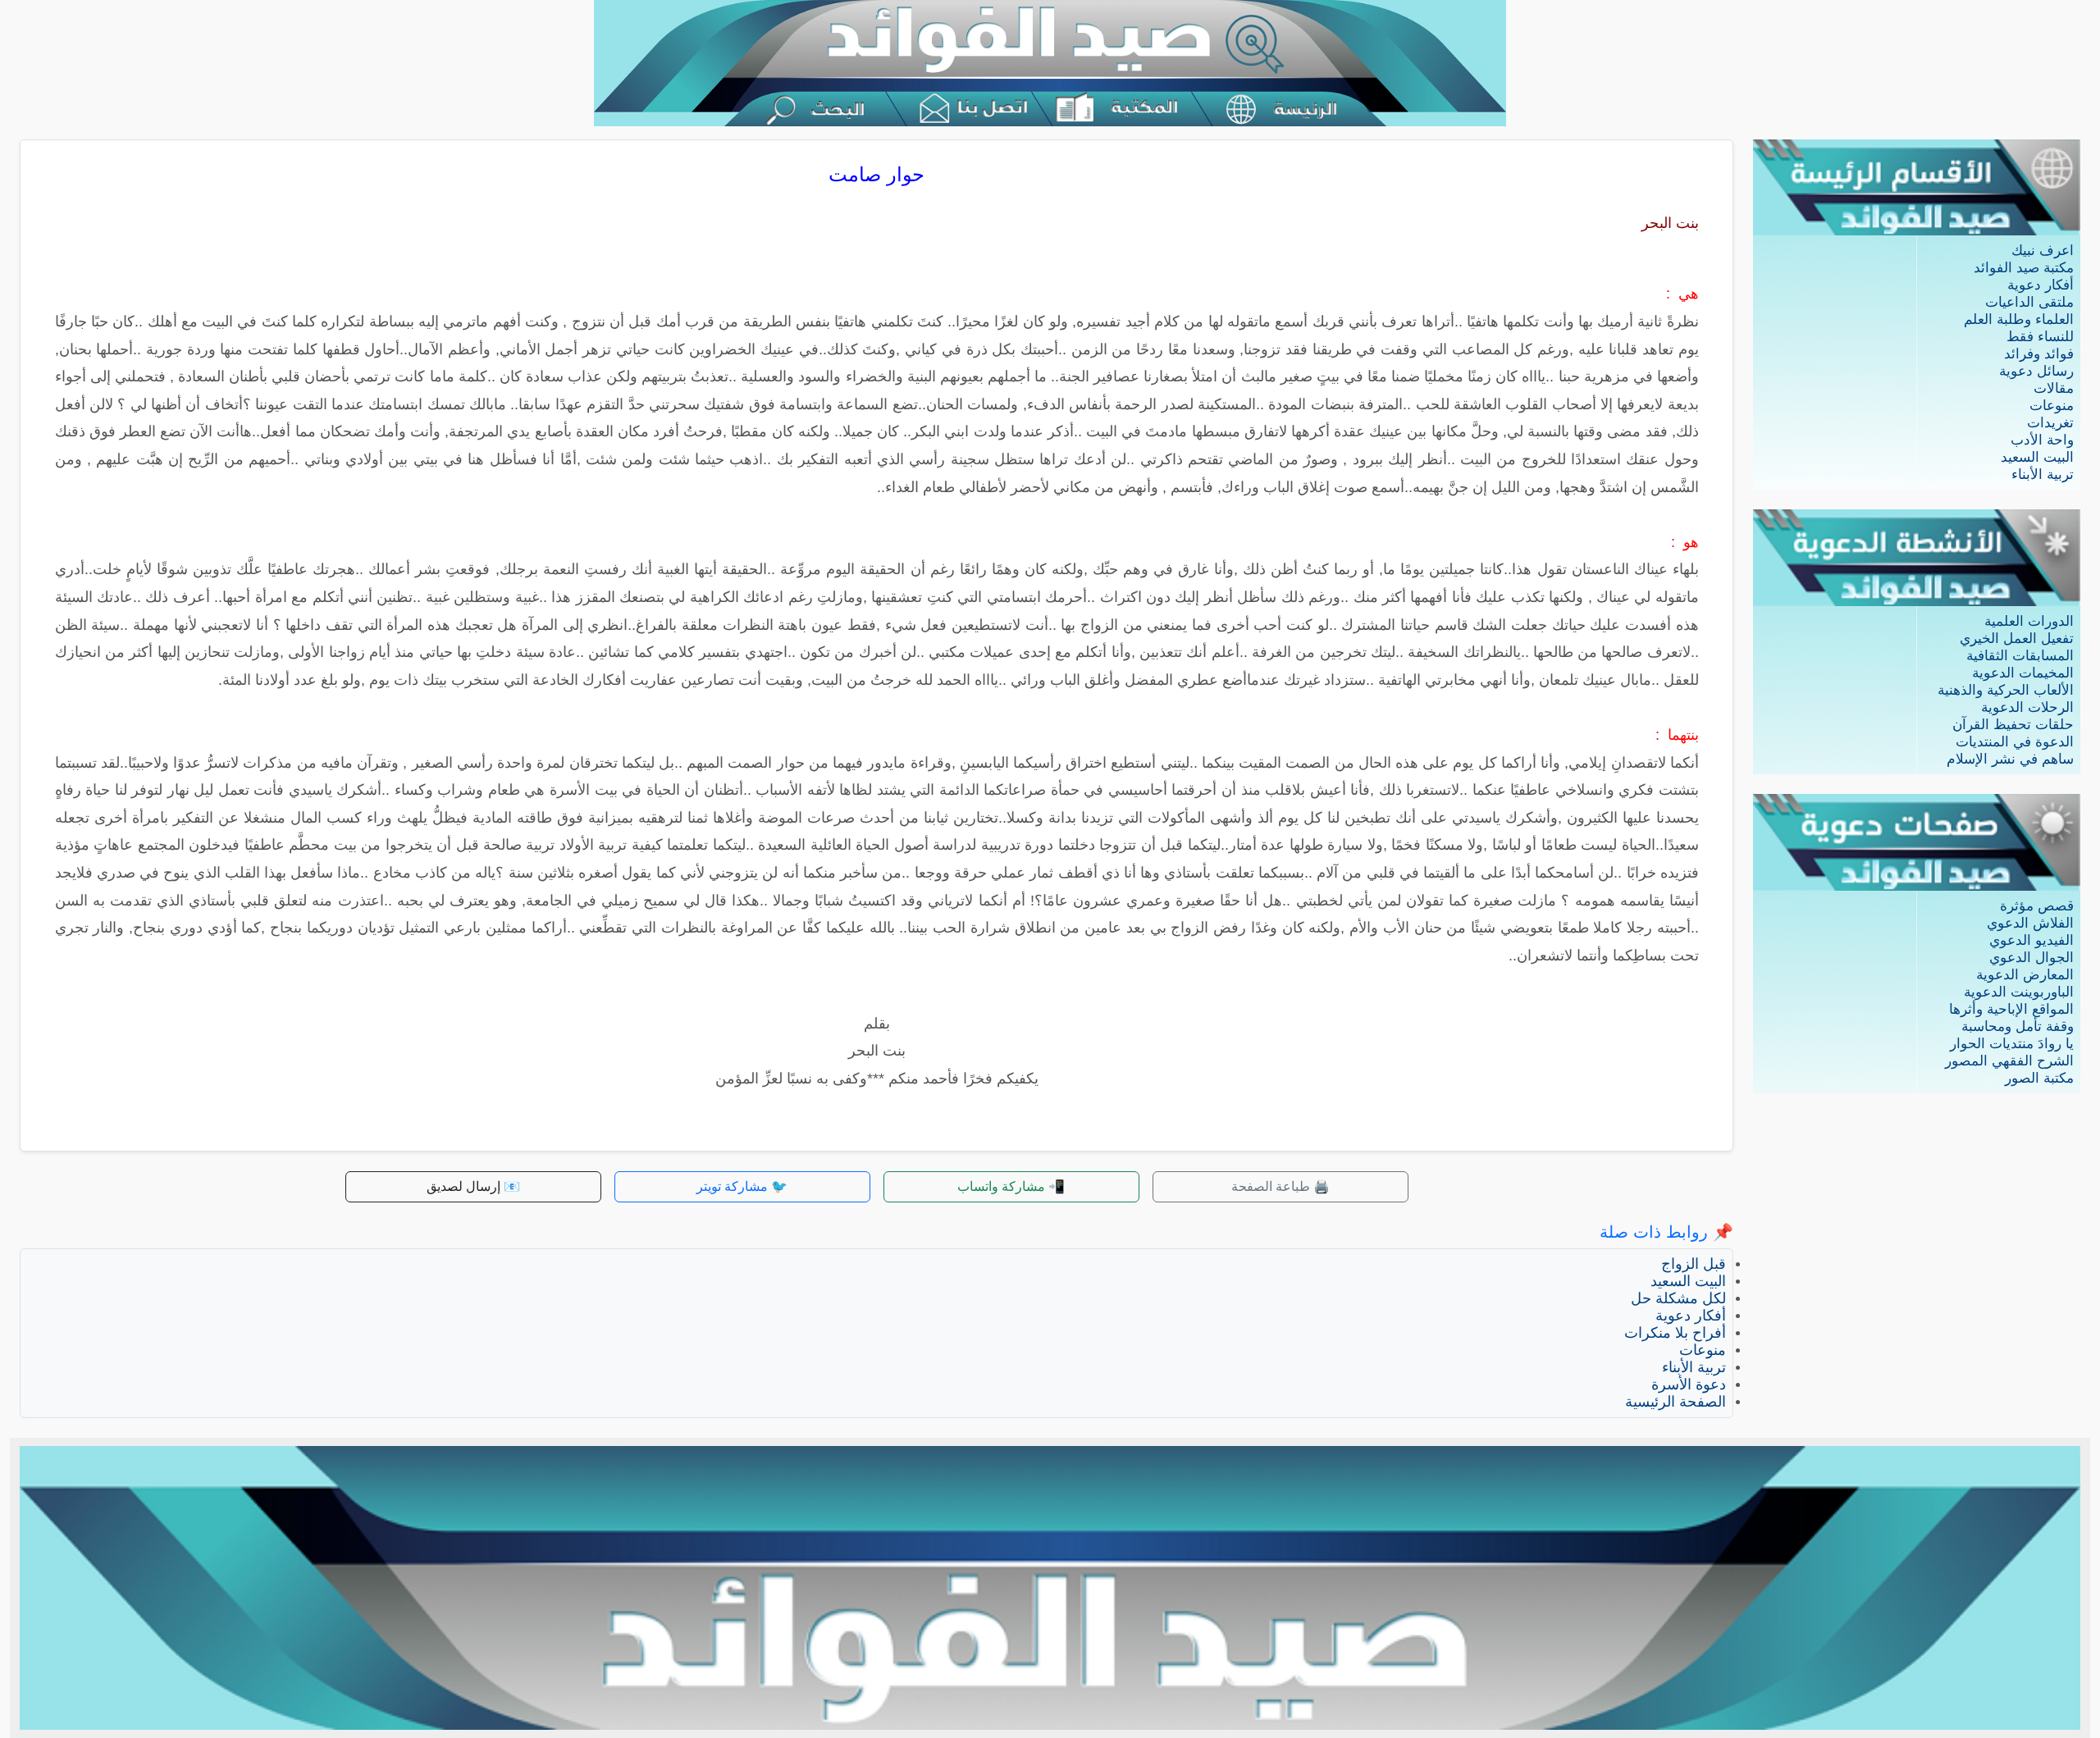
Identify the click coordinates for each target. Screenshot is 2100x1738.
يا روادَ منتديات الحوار (2012, 1044)
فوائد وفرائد (2039, 354)
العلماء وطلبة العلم (2019, 319)
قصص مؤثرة (2037, 906)
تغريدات (2050, 423)
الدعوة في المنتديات (2015, 742)
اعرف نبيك (2043, 251)
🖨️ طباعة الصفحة (1281, 1186)
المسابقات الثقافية (2020, 656)
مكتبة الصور (2039, 1078)
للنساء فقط (2040, 337)
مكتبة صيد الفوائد (2024, 268)
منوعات (2052, 406)
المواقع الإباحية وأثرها (2011, 1009)
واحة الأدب (2042, 440)
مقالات (2054, 388)
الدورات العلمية (2029, 621)
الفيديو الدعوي (2032, 940)
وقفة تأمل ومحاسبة (2018, 1026)
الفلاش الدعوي (2030, 923)
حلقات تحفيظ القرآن (2013, 725)
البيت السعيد (2037, 457)
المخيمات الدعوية (2023, 673)
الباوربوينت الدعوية (2019, 992)
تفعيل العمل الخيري (2017, 639)
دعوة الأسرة (1689, 1384)
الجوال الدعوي (2032, 958)
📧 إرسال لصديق (473, 1186)
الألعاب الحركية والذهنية (2006, 690)
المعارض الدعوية (2025, 975)
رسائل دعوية (2036, 371)
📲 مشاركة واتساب (1011, 1186)
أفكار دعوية (2041, 285)
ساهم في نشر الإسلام (2010, 759)
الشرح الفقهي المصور (2009, 1061)
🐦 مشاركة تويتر (742, 1186)
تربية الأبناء (2043, 474)
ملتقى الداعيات (2029, 302)
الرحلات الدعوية (2027, 707)
